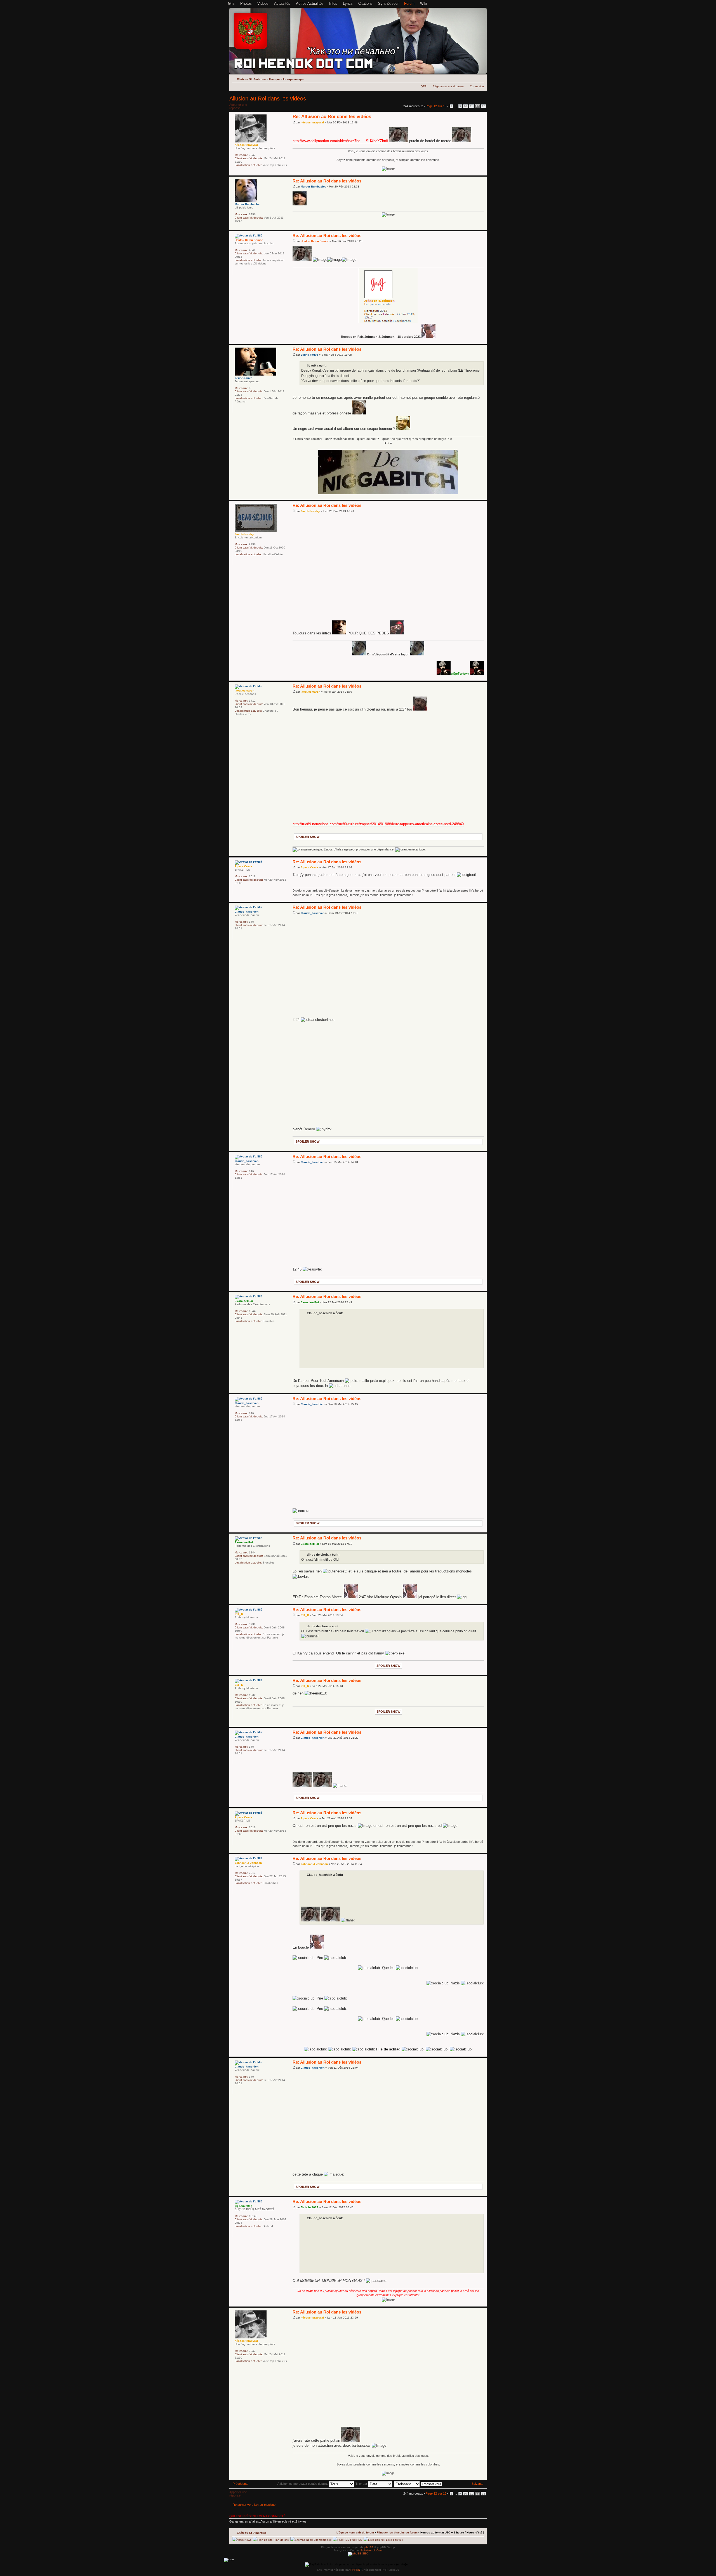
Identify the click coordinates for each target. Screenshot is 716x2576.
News (248, 2540)
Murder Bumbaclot (313, 187)
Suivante (477, 2484)
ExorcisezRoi (310, 1302)
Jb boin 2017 (309, 2207)
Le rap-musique (294, 79)
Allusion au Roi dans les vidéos (268, 99)
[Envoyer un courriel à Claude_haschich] (237, 936)
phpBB (369, 2547)
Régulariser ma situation (448, 86)
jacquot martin (310, 692)
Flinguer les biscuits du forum (397, 2532)
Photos (246, 3)
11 (471, 106)
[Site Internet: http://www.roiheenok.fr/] (245, 2233)
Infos (333, 3)
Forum (409, 3)
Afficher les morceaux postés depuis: (303, 2484)
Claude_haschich (313, 913)
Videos (263, 3)
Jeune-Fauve (309, 355)
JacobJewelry (310, 511)
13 (484, 106)
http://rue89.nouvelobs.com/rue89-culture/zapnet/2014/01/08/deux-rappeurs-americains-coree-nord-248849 (378, 824)
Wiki (424, 3)
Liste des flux (394, 2540)
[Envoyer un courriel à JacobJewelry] (237, 562)
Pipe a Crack (309, 867)
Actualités (282, 3)
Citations (365, 3)
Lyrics (348, 3)
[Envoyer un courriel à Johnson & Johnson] (237, 1890)
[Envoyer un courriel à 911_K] (237, 1645)
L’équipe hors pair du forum (355, 2532)
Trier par (362, 2484)
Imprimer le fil (472, 78)
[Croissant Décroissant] (418, 2484)
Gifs (231, 3)
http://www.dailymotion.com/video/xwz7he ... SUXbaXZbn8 (340, 141)
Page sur (436, 106)
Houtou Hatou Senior (315, 241)
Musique (275, 79)
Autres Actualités (310, 3)
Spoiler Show (308, 837)
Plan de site (281, 2540)
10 (465, 106)
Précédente (241, 2484)
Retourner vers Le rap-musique (254, 2505)
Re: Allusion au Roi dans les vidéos (332, 117)
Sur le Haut (482, 173)
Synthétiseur (388, 3)
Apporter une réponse (238, 106)
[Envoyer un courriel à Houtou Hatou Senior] (237, 271)
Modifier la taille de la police (480, 78)
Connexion (477, 86)
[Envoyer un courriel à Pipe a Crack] (237, 890)
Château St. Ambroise (252, 79)
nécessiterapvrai (312, 122)
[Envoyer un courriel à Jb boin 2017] (237, 2233)
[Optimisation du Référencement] (358, 2553)
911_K (305, 1615)
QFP (424, 86)
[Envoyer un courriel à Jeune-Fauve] (237, 409)
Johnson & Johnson (314, 1864)
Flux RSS (356, 2540)
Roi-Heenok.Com (371, 2550)
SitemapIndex (322, 2540)
